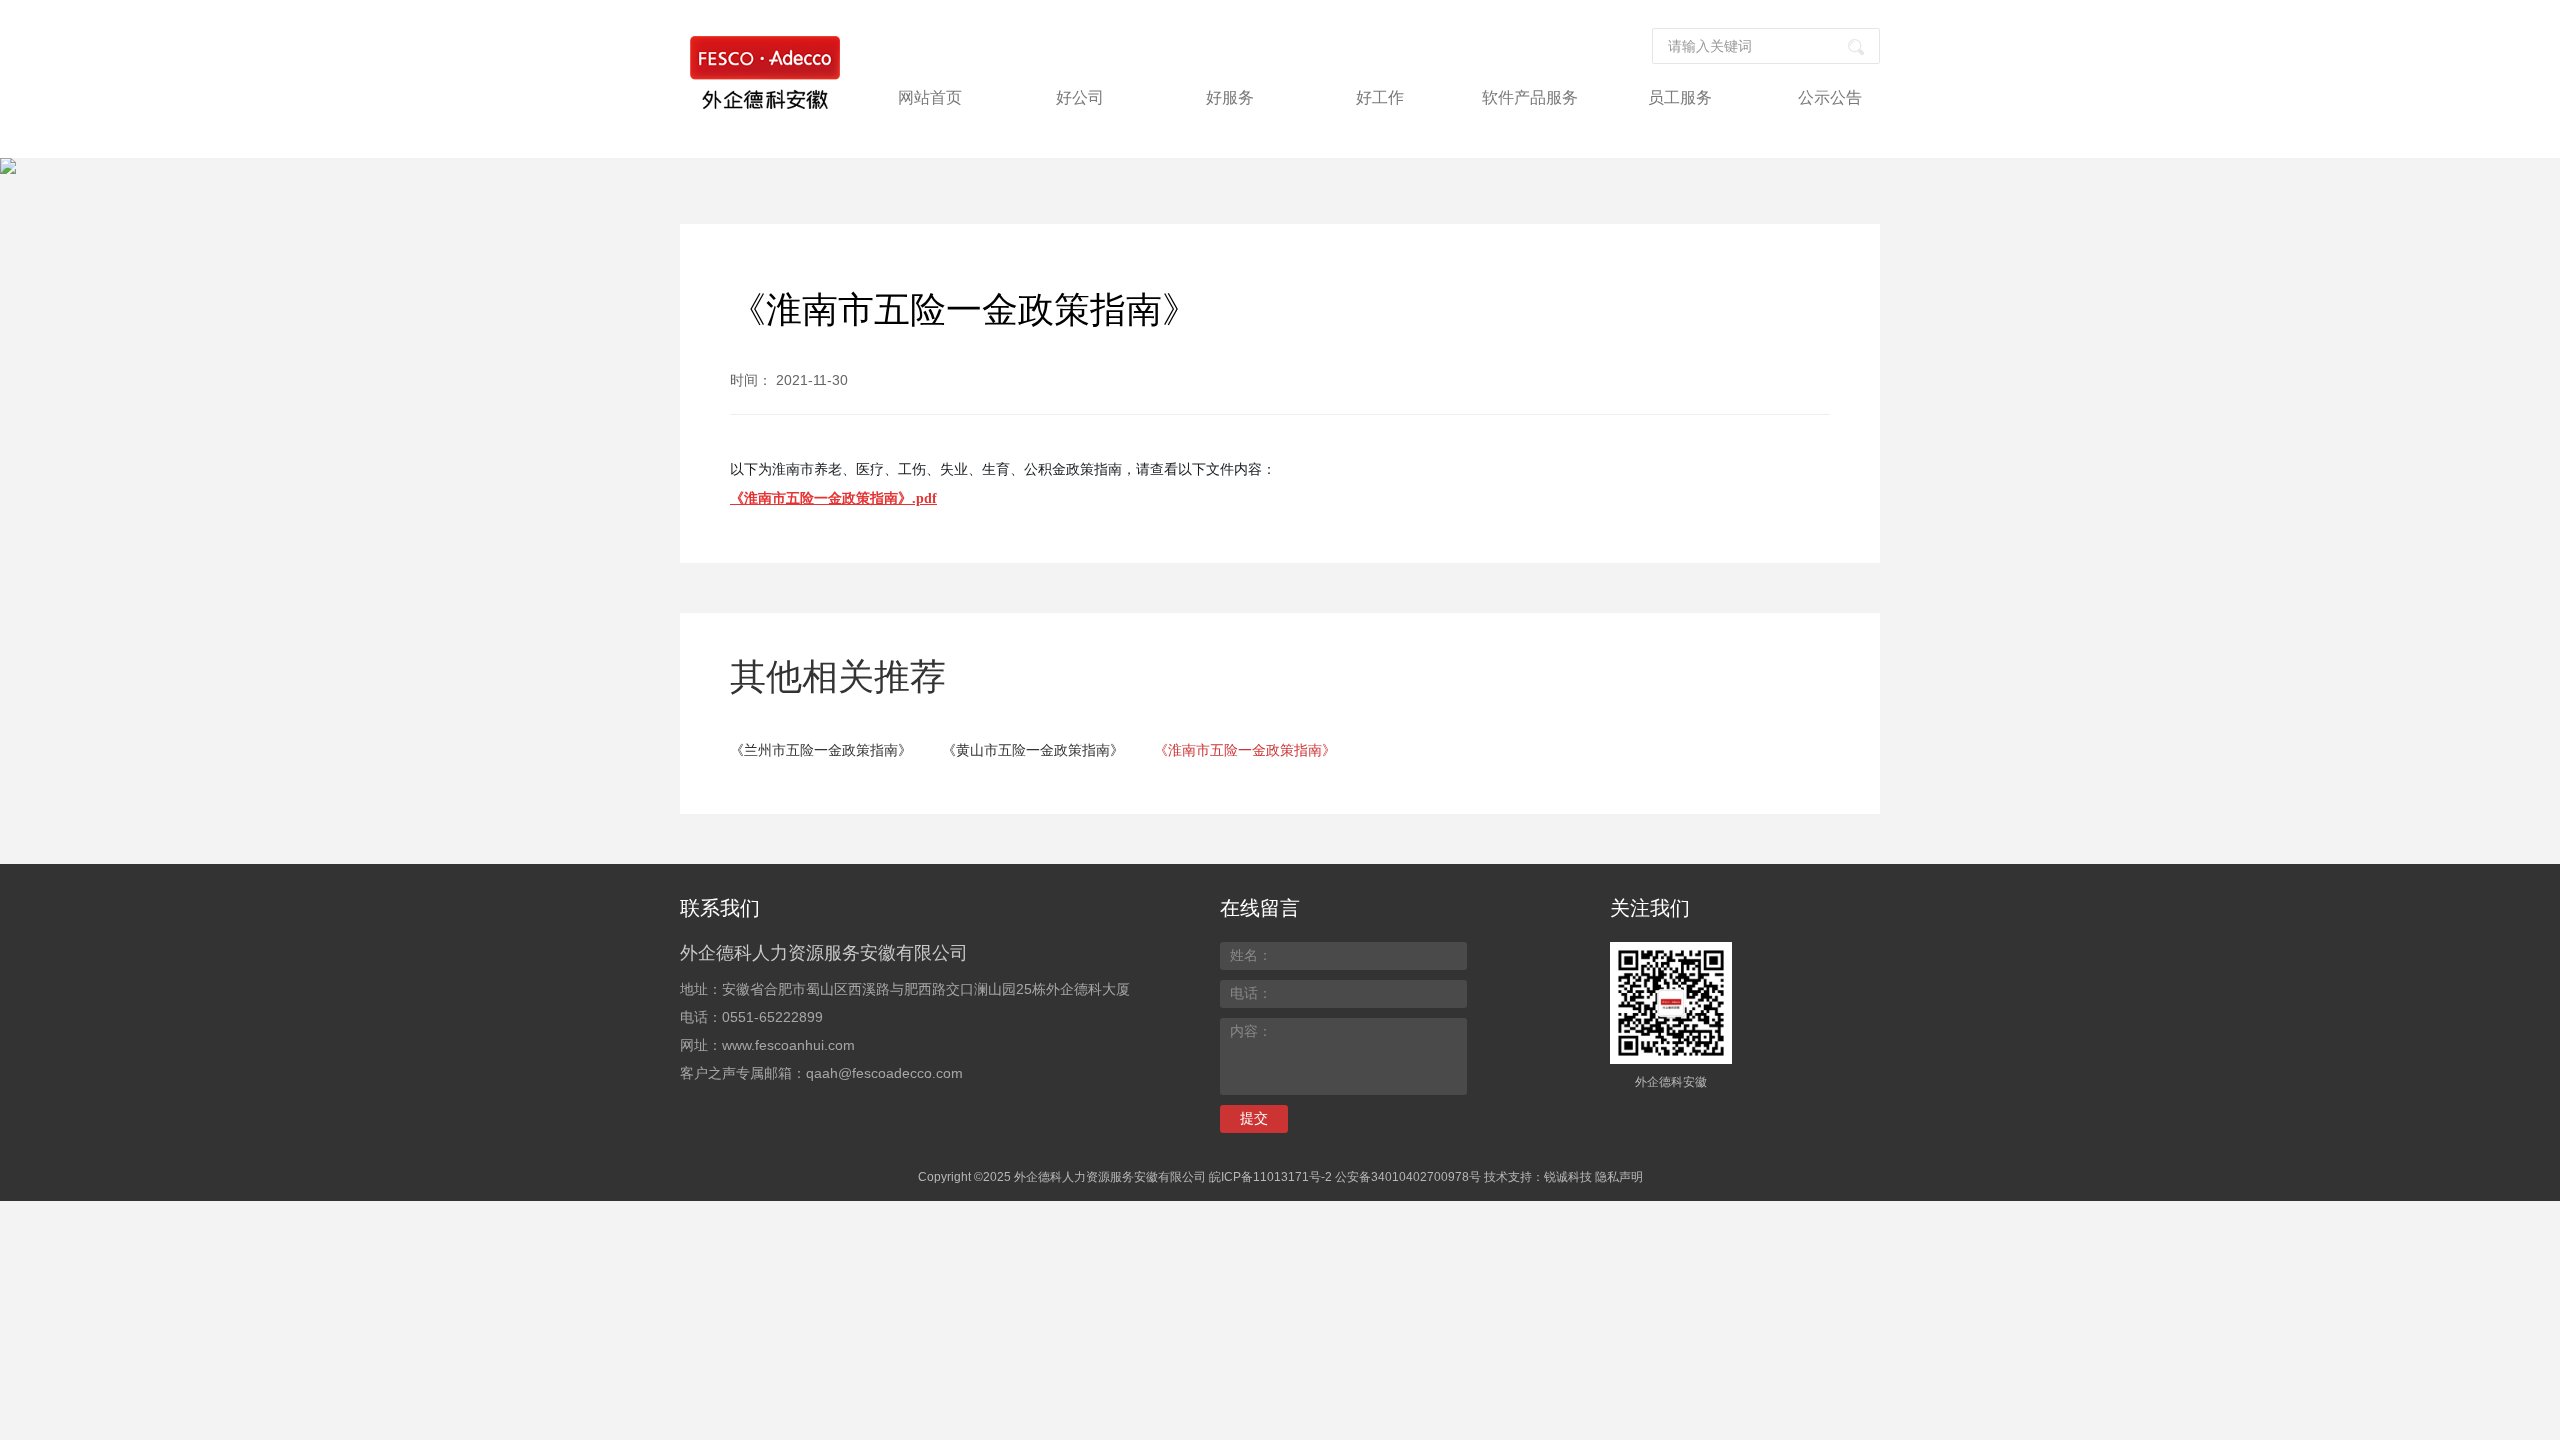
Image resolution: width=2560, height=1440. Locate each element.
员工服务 (1680, 97)
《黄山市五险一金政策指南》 (1033, 750)
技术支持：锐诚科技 (1538, 1177)
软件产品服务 (1530, 97)
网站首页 (930, 97)
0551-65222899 (772, 1017)
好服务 (1230, 97)
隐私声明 (1619, 1177)
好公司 (1080, 97)
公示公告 (1830, 97)
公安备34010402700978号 (1408, 1177)
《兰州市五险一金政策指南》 (821, 750)
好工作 (1380, 97)
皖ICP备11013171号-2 (1270, 1177)
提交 (1254, 1118)
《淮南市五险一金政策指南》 (1245, 750)
